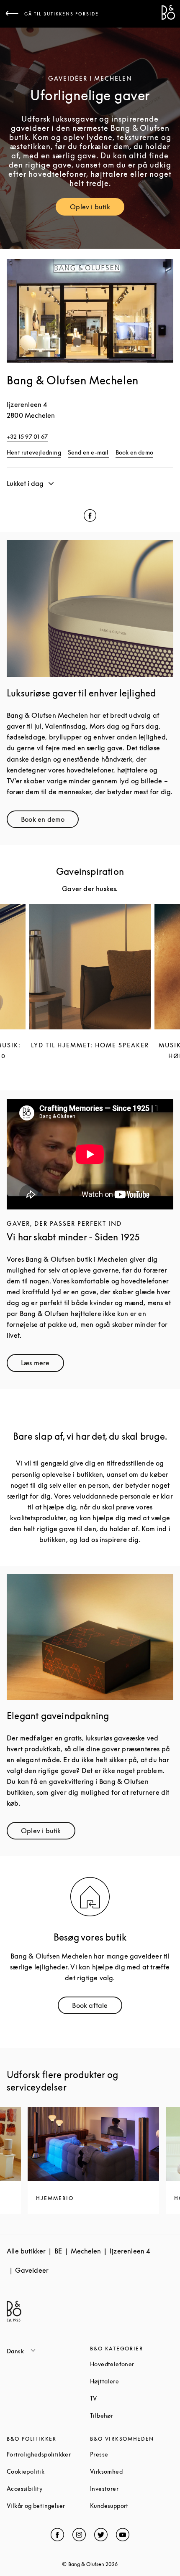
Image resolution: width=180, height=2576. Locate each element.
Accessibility (48, 2488)
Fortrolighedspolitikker (48, 2454)
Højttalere (132, 2381)
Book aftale (97, 2007)
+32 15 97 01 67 (27, 436)
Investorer (132, 2488)
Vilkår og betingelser (48, 2506)
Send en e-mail (88, 452)
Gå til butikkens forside (62, 14)
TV (125, 2398)
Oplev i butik (97, 209)
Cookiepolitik (48, 2471)
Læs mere (42, 1365)
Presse (131, 2454)
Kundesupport (132, 2506)
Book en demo (134, 452)
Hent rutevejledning (34, 452)
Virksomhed (132, 2471)
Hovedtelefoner (132, 2364)
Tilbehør (132, 2415)
